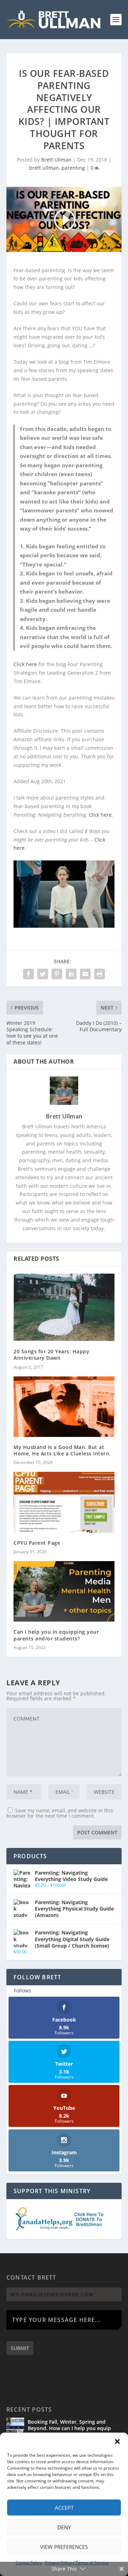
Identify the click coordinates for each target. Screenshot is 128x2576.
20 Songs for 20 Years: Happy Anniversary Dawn (51, 1355)
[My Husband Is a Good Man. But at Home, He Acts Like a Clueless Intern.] (64, 1407)
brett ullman (44, 168)
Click (94, 815)
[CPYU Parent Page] (64, 1502)
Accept (64, 2508)
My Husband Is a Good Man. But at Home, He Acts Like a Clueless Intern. (62, 1450)
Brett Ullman (56, 160)
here (105, 815)
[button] (117, 2441)
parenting (73, 168)
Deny (64, 2527)
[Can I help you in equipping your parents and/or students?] (64, 1591)
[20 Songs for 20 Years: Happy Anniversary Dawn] (64, 1307)
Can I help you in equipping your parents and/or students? (56, 1635)
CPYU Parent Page (37, 1543)
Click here (25, 664)
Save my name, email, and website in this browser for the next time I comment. (60, 1813)
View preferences (64, 2547)
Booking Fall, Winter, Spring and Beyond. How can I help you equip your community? (69, 2428)
